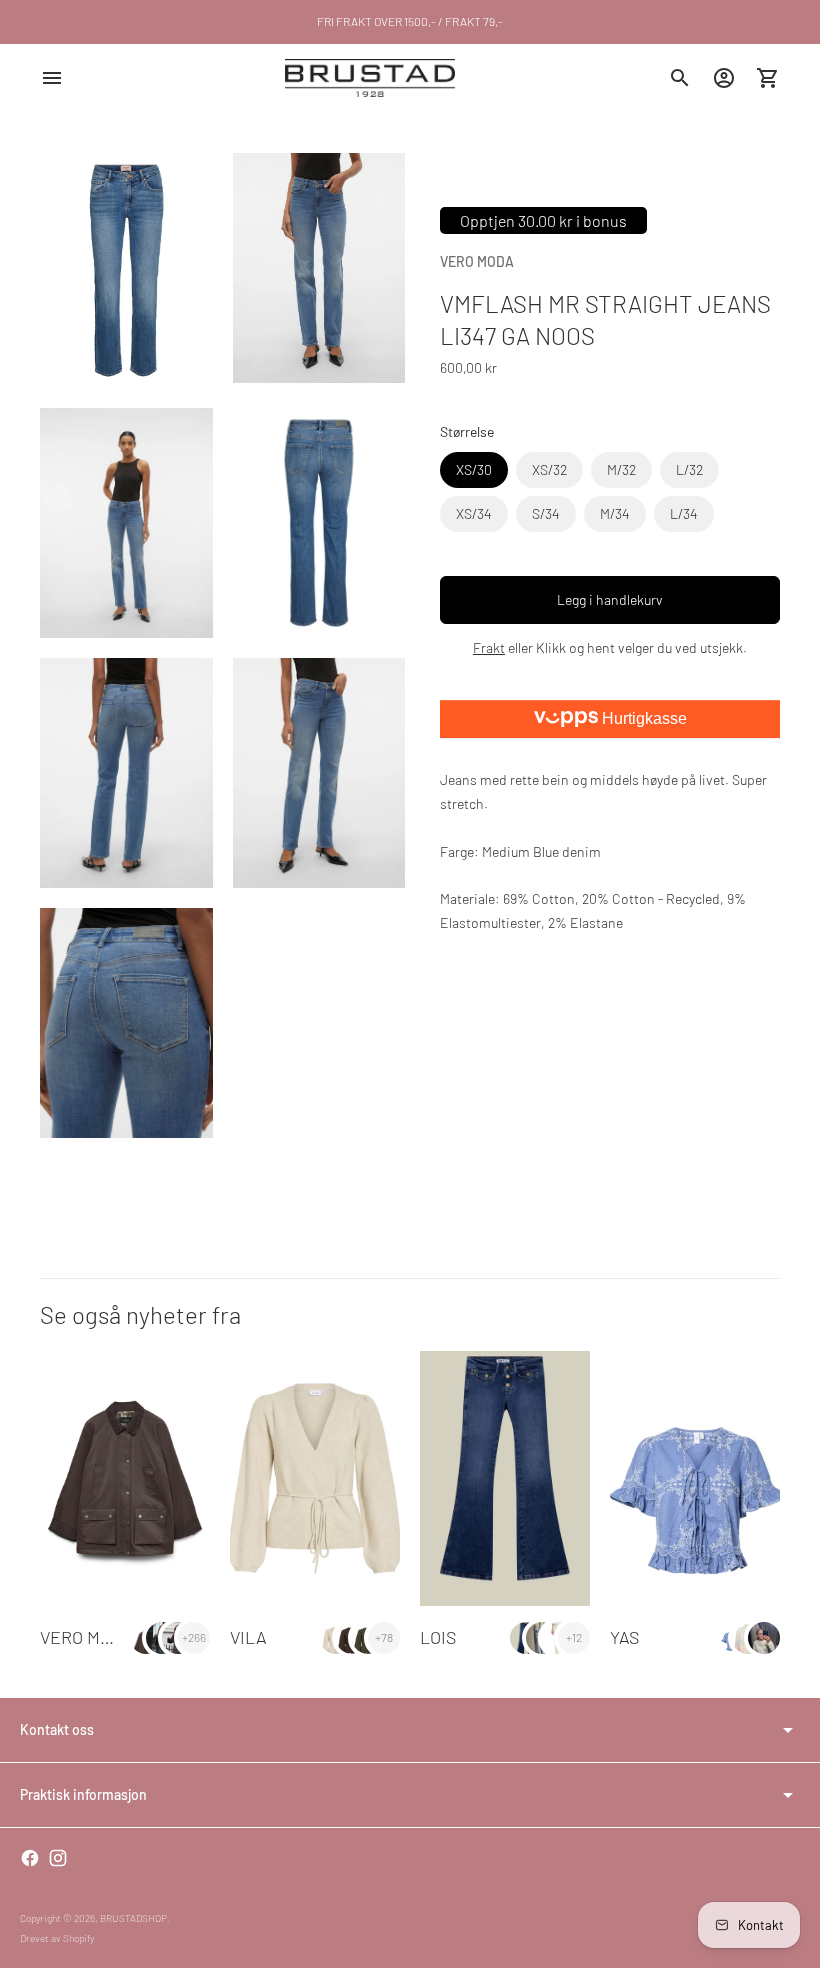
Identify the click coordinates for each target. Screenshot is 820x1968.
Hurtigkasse (642, 718)
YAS (624, 1637)
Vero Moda (477, 261)
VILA (248, 1637)
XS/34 (474, 513)
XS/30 (474, 469)
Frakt (489, 647)
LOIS (438, 1637)
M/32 (621, 469)
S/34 (546, 513)
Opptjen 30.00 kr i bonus (543, 220)
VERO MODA (86, 1637)
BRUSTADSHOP (133, 1918)
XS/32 (549, 469)
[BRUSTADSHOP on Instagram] (58, 1858)
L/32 (689, 469)
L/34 (684, 513)
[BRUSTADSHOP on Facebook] (30, 1858)
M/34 (615, 513)
